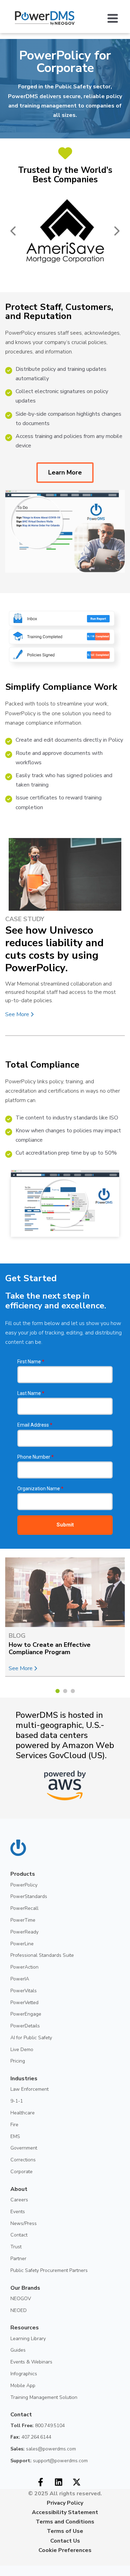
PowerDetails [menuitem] (25, 2026)
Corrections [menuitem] (23, 2160)
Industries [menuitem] (24, 2079)
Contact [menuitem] (19, 2235)
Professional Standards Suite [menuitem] (42, 1955)
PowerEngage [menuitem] (26, 2014)
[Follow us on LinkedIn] (59, 2482)
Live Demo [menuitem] (22, 2049)
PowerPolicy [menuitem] (24, 1885)
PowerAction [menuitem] (24, 1967)
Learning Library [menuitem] (28, 2339)
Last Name (31, 1393)
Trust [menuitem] (16, 2247)
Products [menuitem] (23, 1874)
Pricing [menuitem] (18, 2061)
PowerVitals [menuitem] (24, 1991)
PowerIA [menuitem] (20, 1979)
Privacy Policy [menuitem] (65, 2503)
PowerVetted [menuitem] (24, 2003)
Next (116, 231)
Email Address (35, 1425)
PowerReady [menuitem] (24, 1932)
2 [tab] (65, 1691)
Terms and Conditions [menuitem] (65, 2522)
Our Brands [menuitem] (25, 2288)
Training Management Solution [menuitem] (44, 2397)
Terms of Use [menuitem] (65, 2531)
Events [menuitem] (18, 2212)
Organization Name (40, 1489)
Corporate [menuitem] (21, 2172)
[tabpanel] (65, 1617)
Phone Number (36, 1457)
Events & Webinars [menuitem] (31, 2362)
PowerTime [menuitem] (23, 1920)
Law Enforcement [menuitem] (29, 2089)
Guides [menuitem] (18, 2350)
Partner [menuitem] (18, 2259)
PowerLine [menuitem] (22, 1944)
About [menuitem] (19, 2189)
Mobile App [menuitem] (23, 2386)
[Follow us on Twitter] (77, 2482)
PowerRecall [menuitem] (24, 1908)
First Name (31, 1362)
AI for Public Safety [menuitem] (31, 2038)
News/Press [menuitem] (24, 2223)
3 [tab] (73, 1691)
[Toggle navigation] (116, 18)
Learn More (65, 472)
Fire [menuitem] (14, 2125)
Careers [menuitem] (19, 2200)
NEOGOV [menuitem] (21, 2299)
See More (18, 1014)
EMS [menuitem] (15, 2136)
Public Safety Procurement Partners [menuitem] (49, 2270)
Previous (14, 231)
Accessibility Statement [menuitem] (65, 2512)
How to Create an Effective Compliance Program (50, 1649)
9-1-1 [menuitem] (17, 2101)
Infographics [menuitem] (24, 2374)
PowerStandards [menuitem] (29, 1896)
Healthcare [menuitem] (23, 2113)
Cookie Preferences (65, 2550)
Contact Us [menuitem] (65, 2541)
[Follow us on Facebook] (41, 2482)
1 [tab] (58, 1691)
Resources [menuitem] (25, 2328)
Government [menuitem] (24, 2148)
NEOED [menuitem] (19, 2310)
